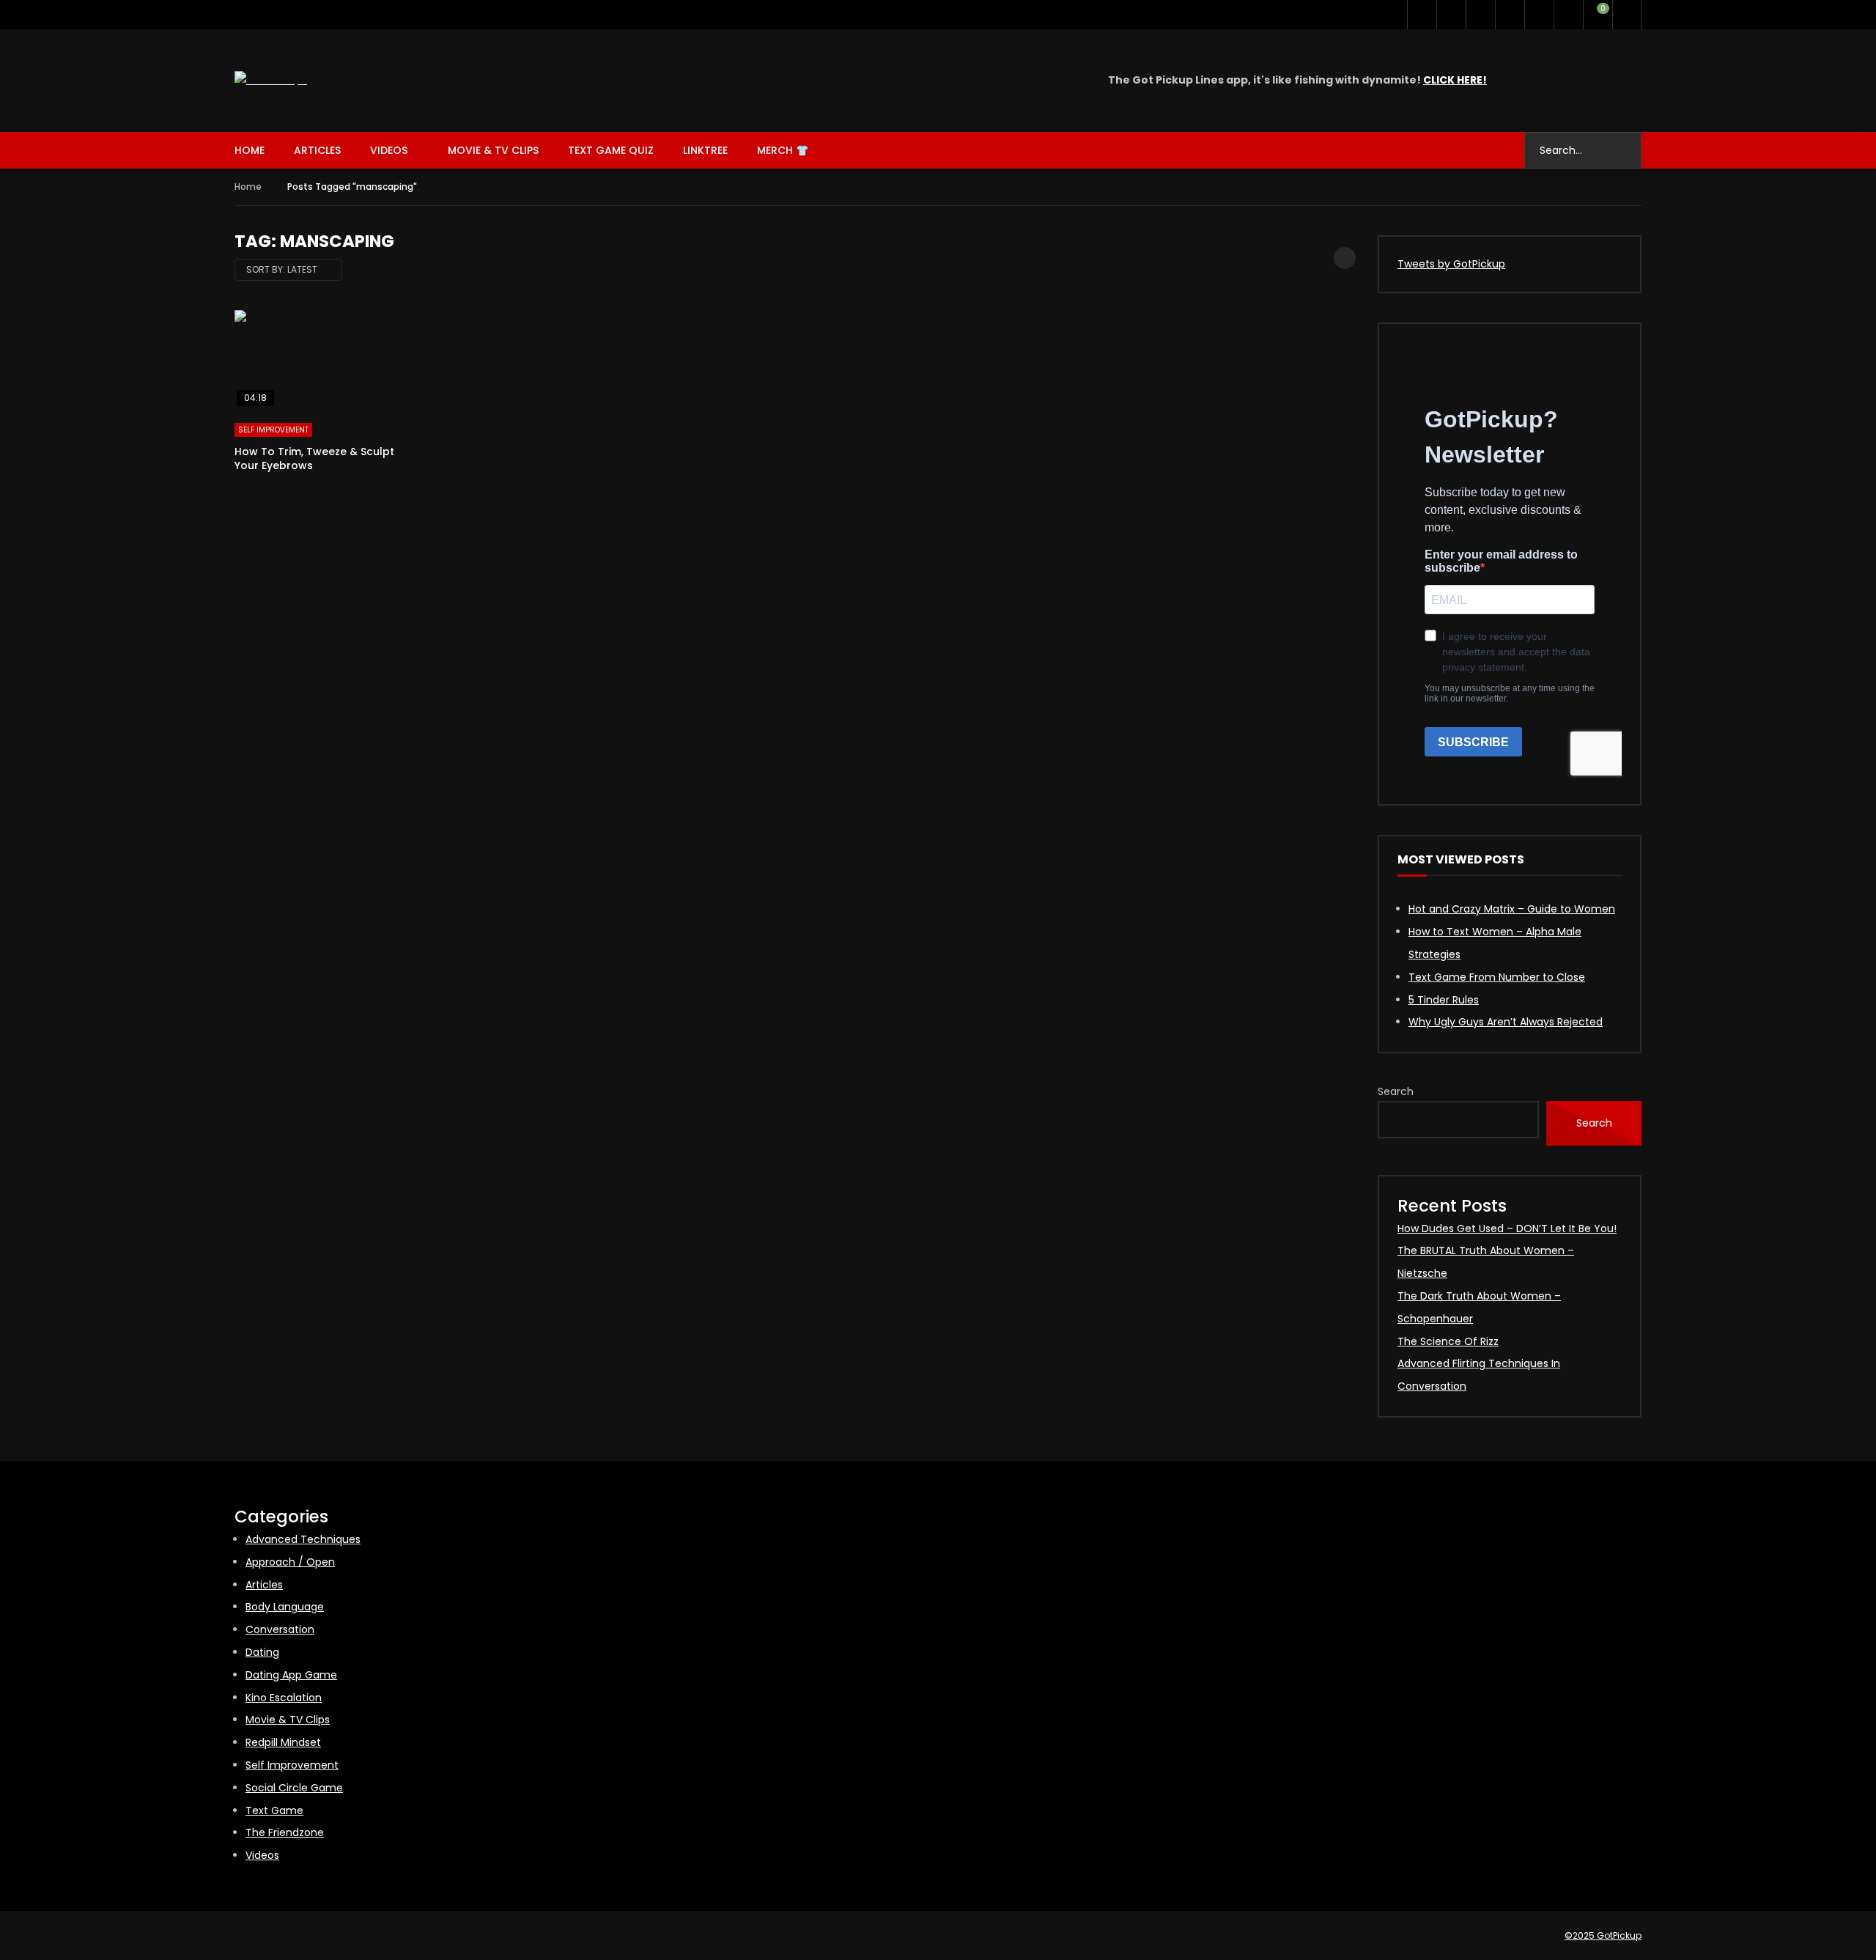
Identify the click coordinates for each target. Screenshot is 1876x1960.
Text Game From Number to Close (1497, 977)
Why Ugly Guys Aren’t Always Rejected (1506, 1022)
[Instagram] (1480, 15)
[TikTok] (1510, 15)
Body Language (285, 1607)
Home (250, 150)
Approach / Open (290, 1562)
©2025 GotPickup (1603, 1935)
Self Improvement (273, 430)
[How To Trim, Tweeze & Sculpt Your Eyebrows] (322, 359)
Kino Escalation (284, 1698)
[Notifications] (1568, 15)
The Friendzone (285, 1832)
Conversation (280, 1629)
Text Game (274, 1810)
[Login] (1627, 15)
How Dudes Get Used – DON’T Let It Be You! (1507, 1228)
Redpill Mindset (283, 1742)
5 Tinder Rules (1444, 1000)
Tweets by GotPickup (1451, 264)
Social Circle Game (294, 1788)
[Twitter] (1422, 15)
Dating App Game (291, 1675)
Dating (262, 1652)
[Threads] (1539, 15)
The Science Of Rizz (1448, 1341)
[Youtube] (1451, 15)
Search (1396, 1091)
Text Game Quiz (611, 150)
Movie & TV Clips (493, 150)
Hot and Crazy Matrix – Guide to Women (1512, 909)
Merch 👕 (783, 150)
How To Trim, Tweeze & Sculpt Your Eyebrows (314, 458)
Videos (389, 150)
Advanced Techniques (303, 1539)
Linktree (705, 150)
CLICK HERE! (1455, 80)
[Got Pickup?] (271, 80)
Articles (317, 150)
